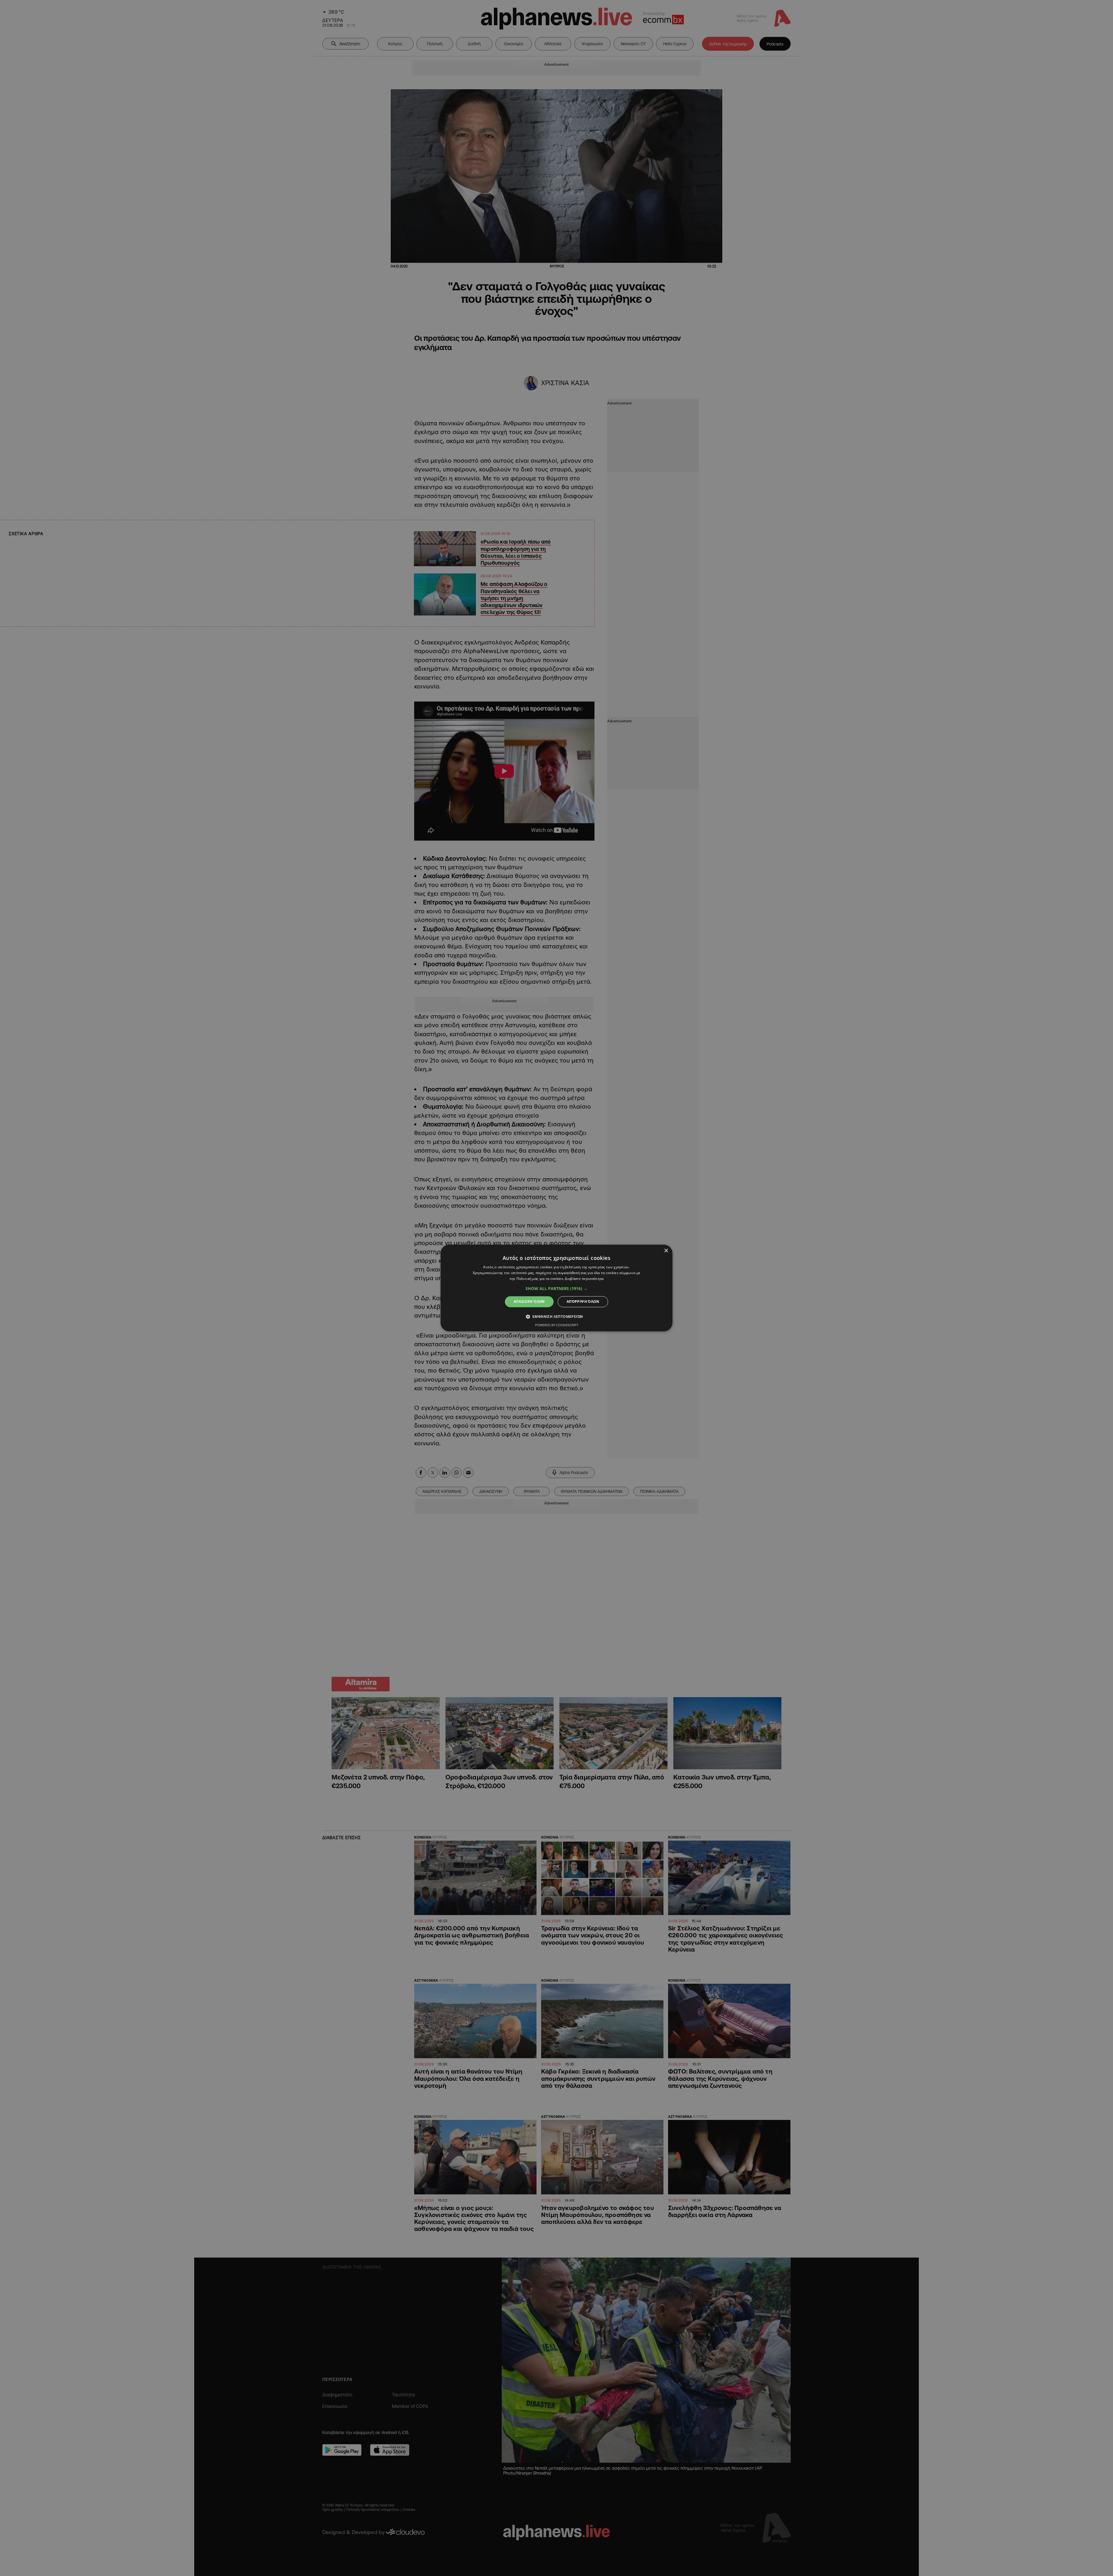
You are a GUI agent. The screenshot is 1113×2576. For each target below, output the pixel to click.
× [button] (666, 1251)
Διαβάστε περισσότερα (584, 1279)
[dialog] (556, 1288)
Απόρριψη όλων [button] (583, 1301)
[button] (556, 1289)
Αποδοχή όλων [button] (529, 1301)
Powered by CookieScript (557, 1325)
